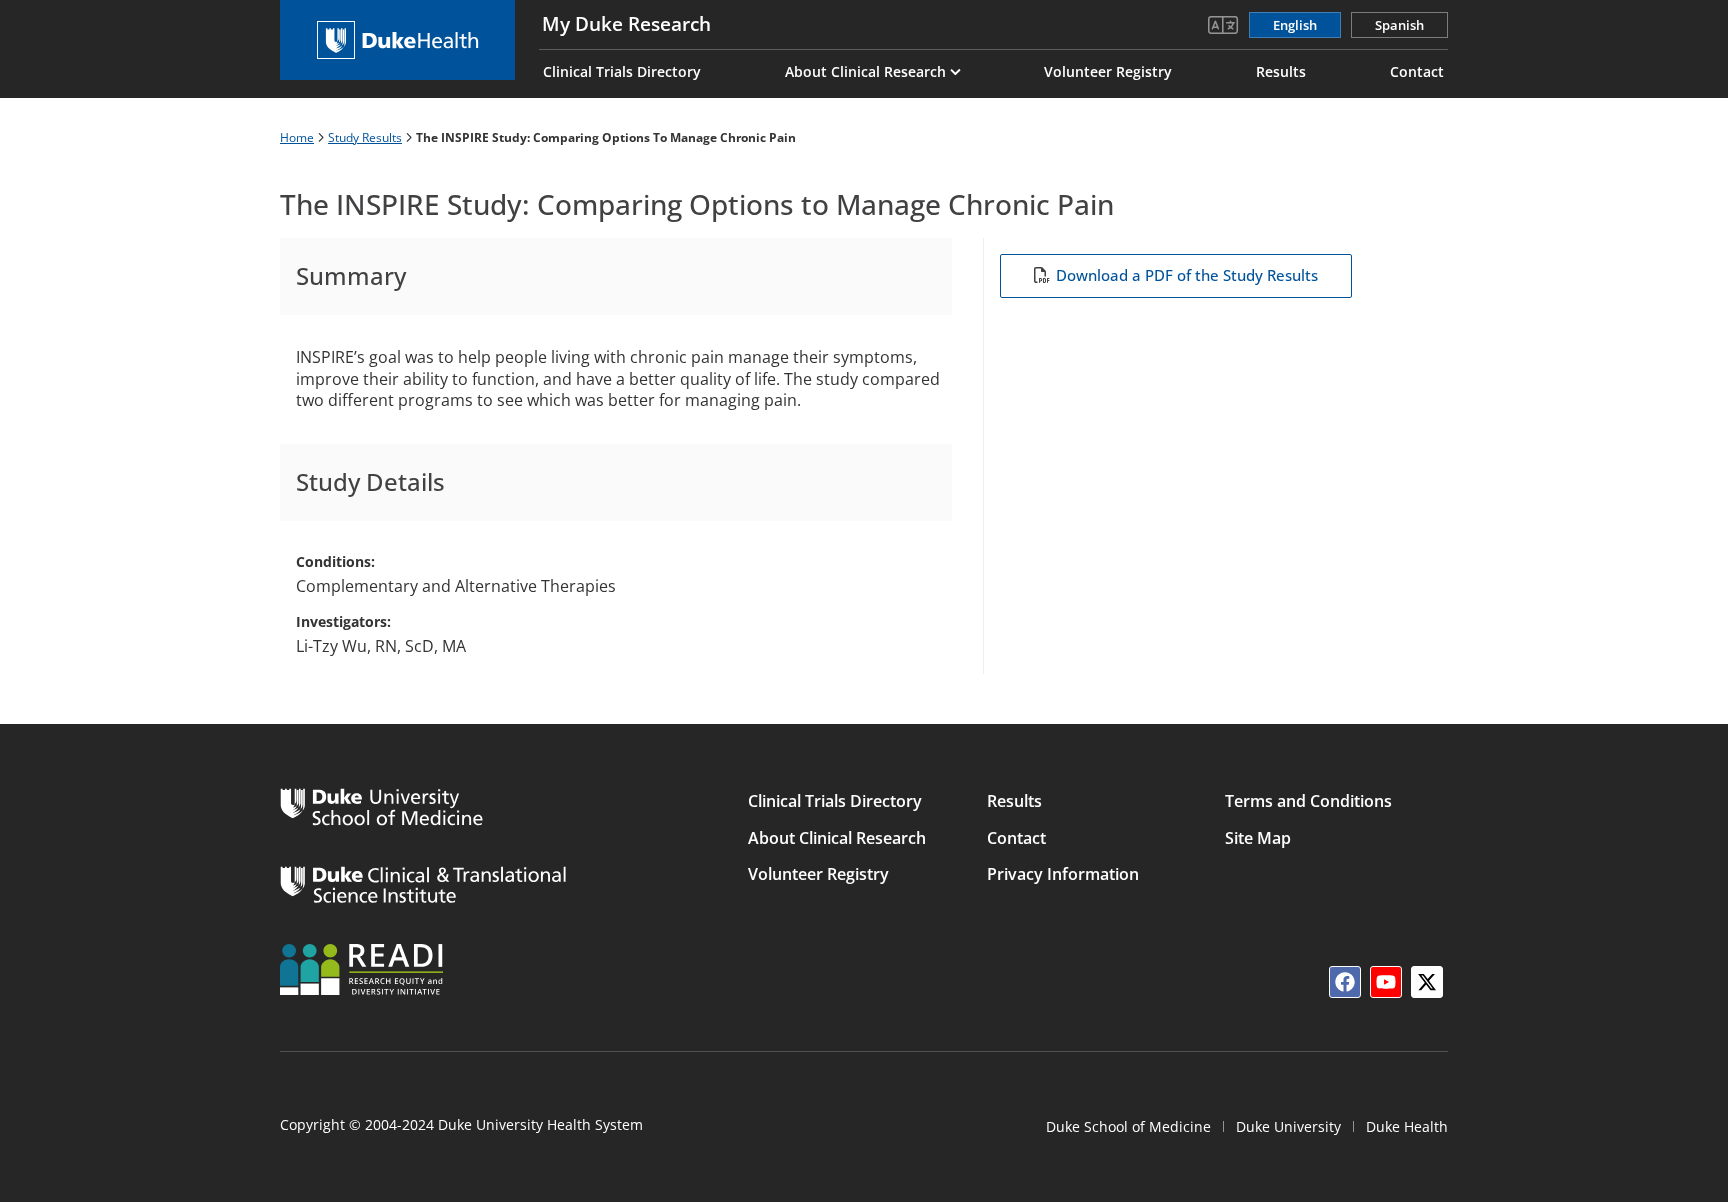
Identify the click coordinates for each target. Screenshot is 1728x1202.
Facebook (1345, 982)
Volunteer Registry (1108, 71)
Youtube (1386, 982)
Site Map (1258, 838)
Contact (1417, 71)
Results (1281, 71)
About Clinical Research (837, 838)
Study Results (365, 137)
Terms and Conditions (1308, 801)
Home (297, 137)
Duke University (1288, 1126)
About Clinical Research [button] (865, 71)
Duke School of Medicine (1128, 1126)
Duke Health (1407, 1126)
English (1295, 25)
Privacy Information (1063, 874)
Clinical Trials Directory (622, 71)
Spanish (1399, 25)
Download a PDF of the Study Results (1187, 275)
